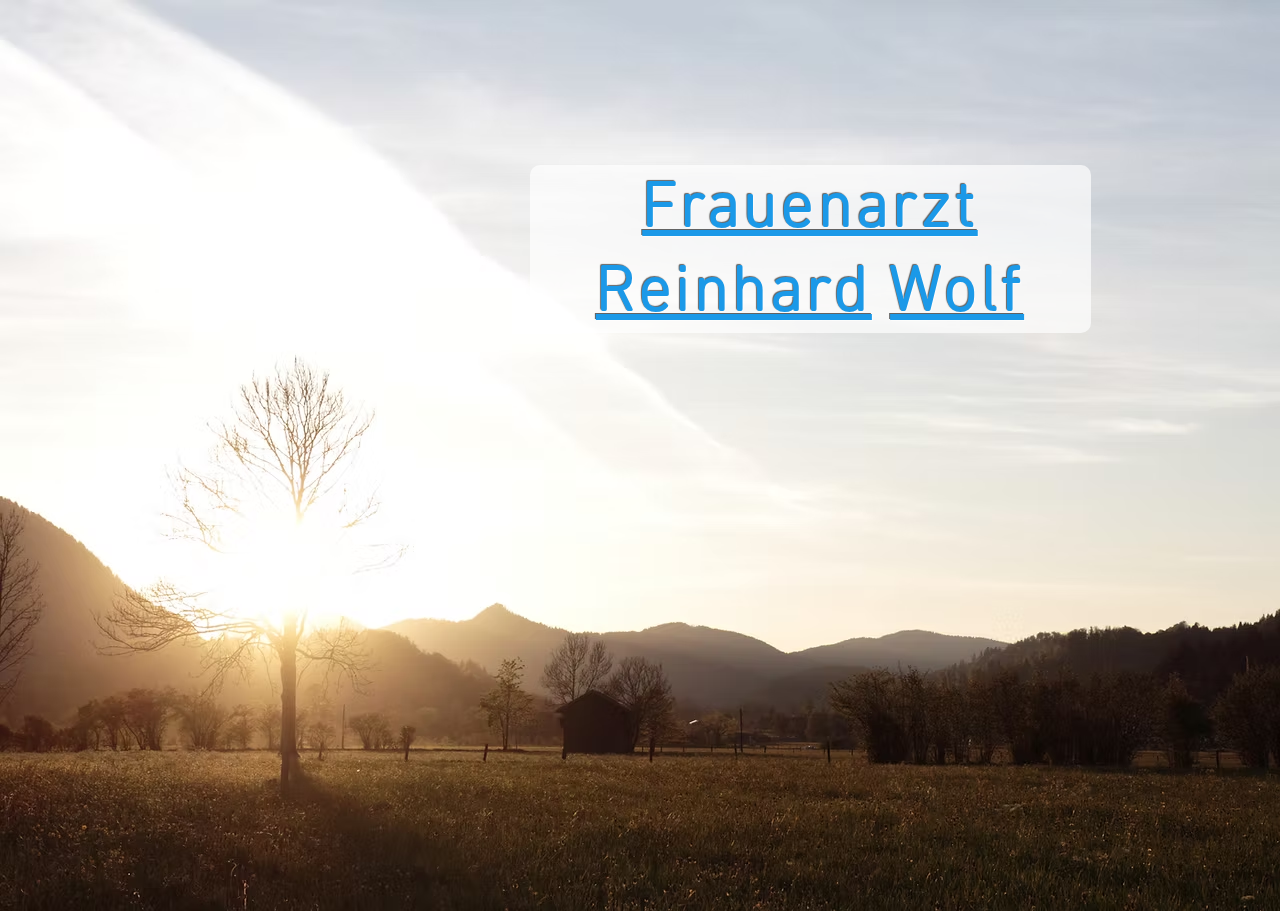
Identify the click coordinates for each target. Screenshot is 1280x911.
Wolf (957, 294)
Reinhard (734, 294)
